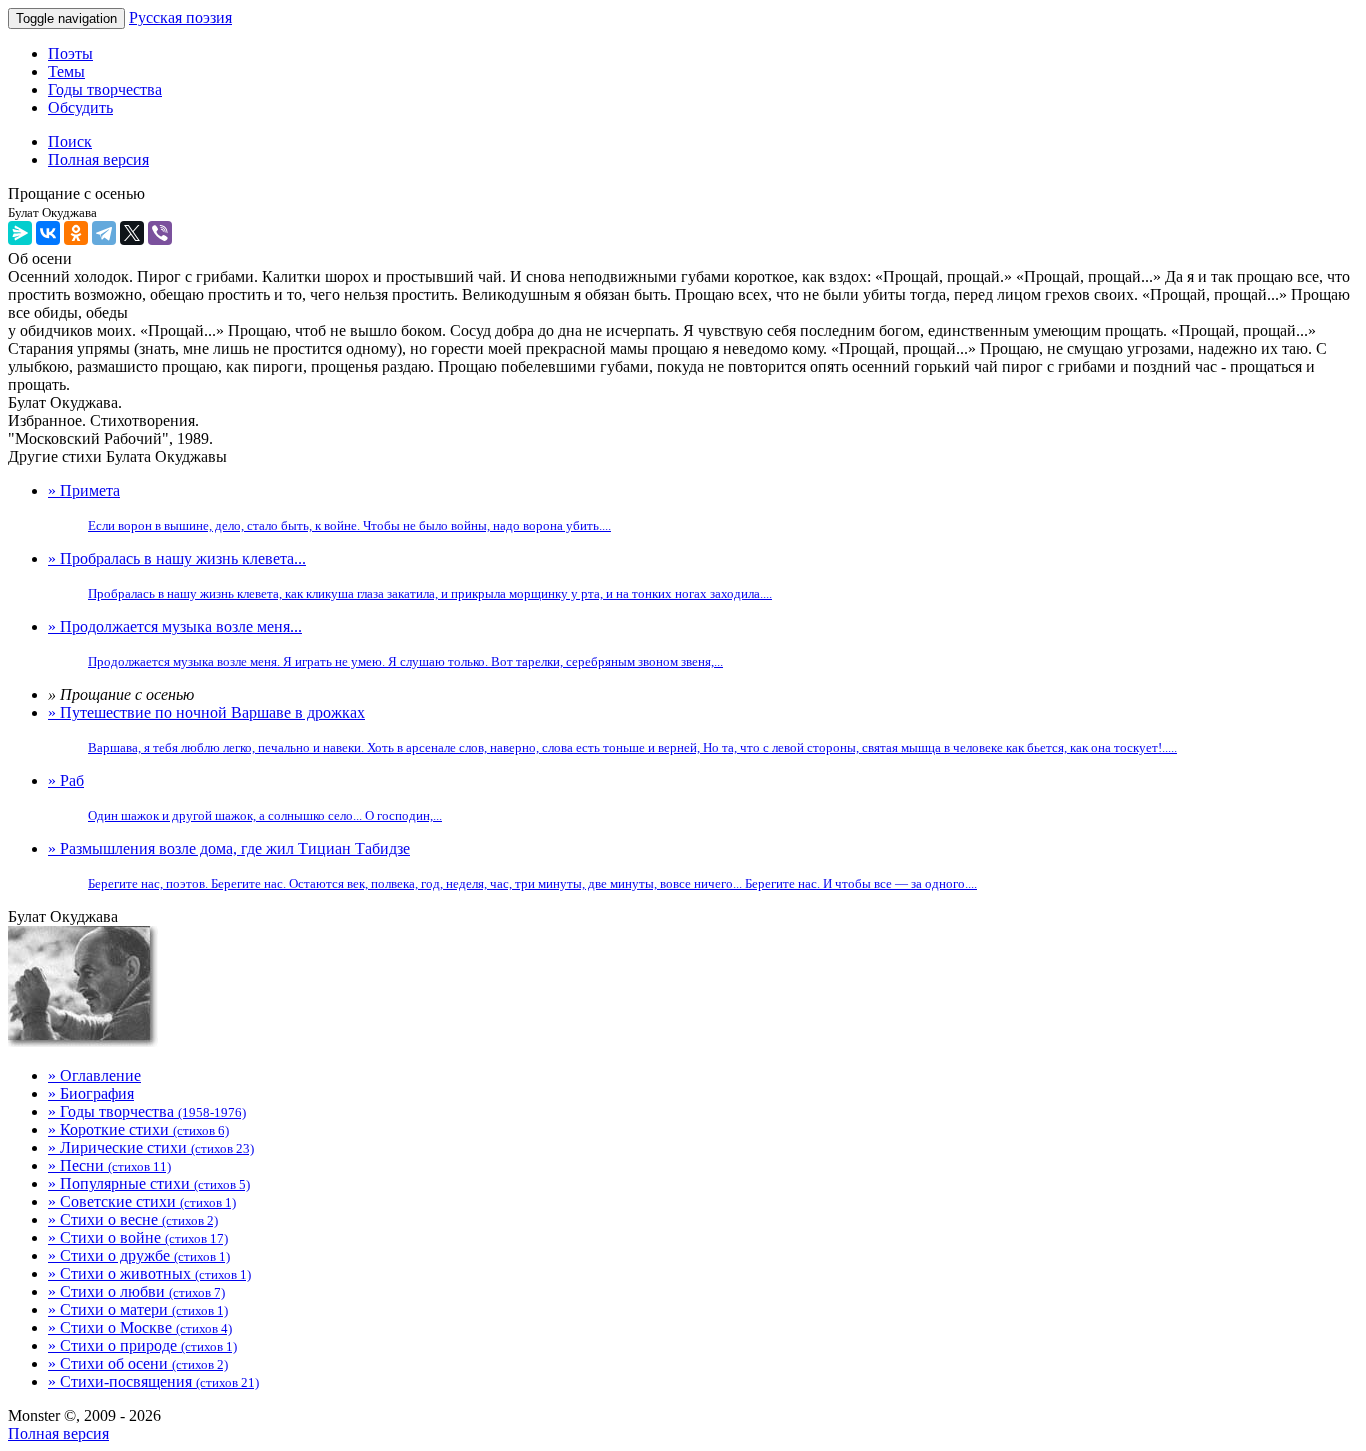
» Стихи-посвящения (153, 1381)
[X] (132, 233)
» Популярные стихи (149, 1183)
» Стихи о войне (138, 1237)
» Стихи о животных (149, 1273)
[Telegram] (104, 233)
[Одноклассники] (76, 233)
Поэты (70, 53)
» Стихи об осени (138, 1363)
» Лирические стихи (151, 1147)
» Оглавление (94, 1075)
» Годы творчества (147, 1111)
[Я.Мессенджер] (20, 233)
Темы (66, 71)
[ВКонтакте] (48, 233)
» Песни (109, 1165)
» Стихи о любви (136, 1291)
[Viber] (160, 233)
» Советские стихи (142, 1201)
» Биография (91, 1093)
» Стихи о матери (138, 1309)
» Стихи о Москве (140, 1327)
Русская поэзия (180, 17)
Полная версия (58, 1433)
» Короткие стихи (138, 1129)
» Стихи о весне (133, 1219)
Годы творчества (105, 89)
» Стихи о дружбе (139, 1255)
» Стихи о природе (142, 1345)
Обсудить (80, 107)
